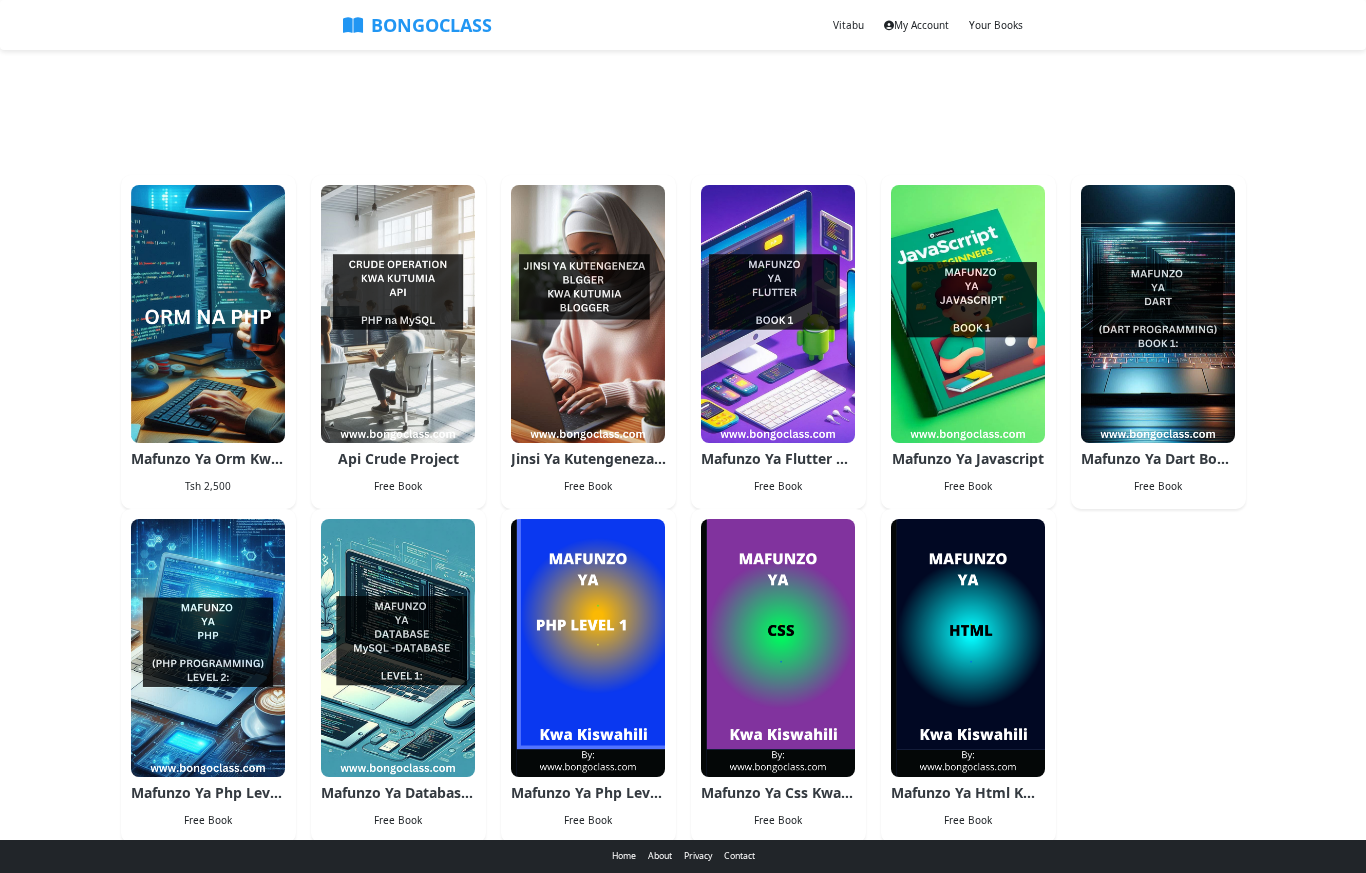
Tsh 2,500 (208, 486)
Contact (739, 856)
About (660, 856)
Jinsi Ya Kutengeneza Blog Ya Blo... (588, 458)
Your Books (996, 25)
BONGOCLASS (431, 25)
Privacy (698, 856)
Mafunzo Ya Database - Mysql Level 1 (398, 792)
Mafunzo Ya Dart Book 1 (1158, 458)
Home (624, 856)
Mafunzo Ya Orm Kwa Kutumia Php (208, 458)
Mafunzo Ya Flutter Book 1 (778, 458)
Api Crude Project (398, 458)
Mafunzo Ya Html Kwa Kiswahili (968, 792)
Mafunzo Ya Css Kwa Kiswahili (778, 792)
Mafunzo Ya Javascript (968, 458)
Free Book (398, 486)
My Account (921, 25)
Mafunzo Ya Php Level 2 (208, 792)
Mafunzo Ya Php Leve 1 (588, 792)
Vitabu (848, 25)
